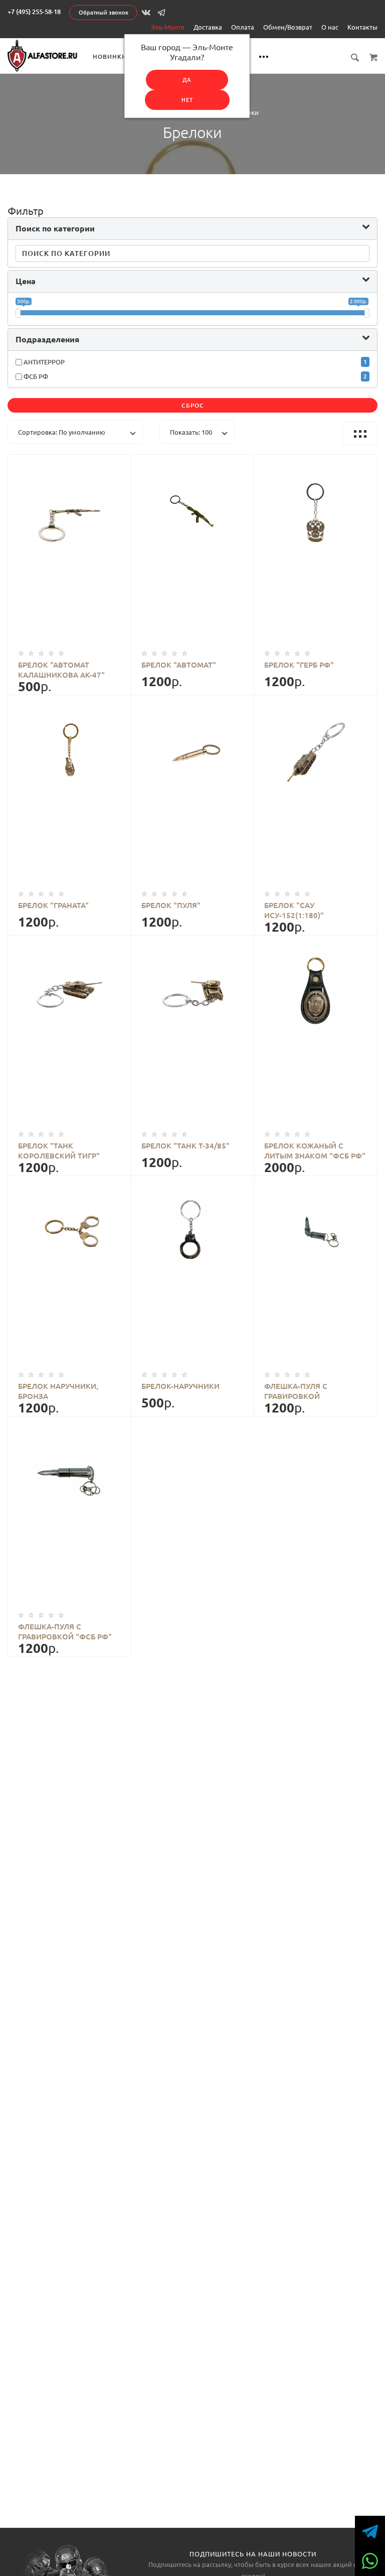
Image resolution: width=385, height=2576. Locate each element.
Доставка (208, 27)
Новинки (110, 56)
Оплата (243, 27)
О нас (330, 27)
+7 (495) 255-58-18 (34, 12)
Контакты (362, 27)
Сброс (193, 405)
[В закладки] (119, 464)
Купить (79, 539)
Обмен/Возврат (288, 27)
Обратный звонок (104, 13)
